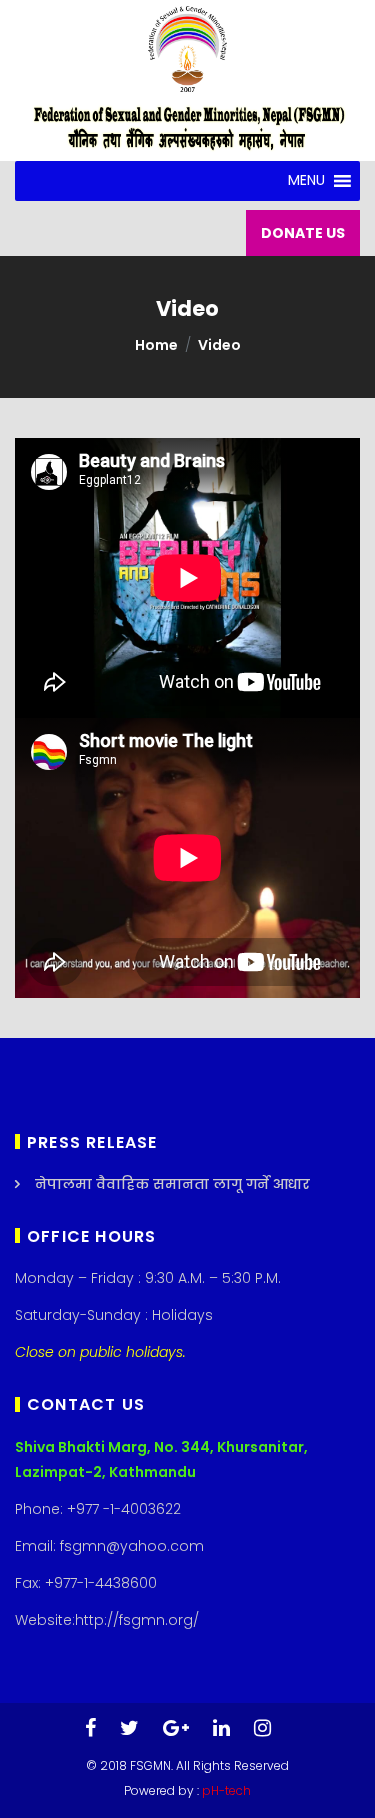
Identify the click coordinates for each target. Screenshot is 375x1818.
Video (219, 345)
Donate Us (303, 233)
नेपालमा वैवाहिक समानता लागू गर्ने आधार (172, 1184)
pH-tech (226, 1790)
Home (156, 345)
